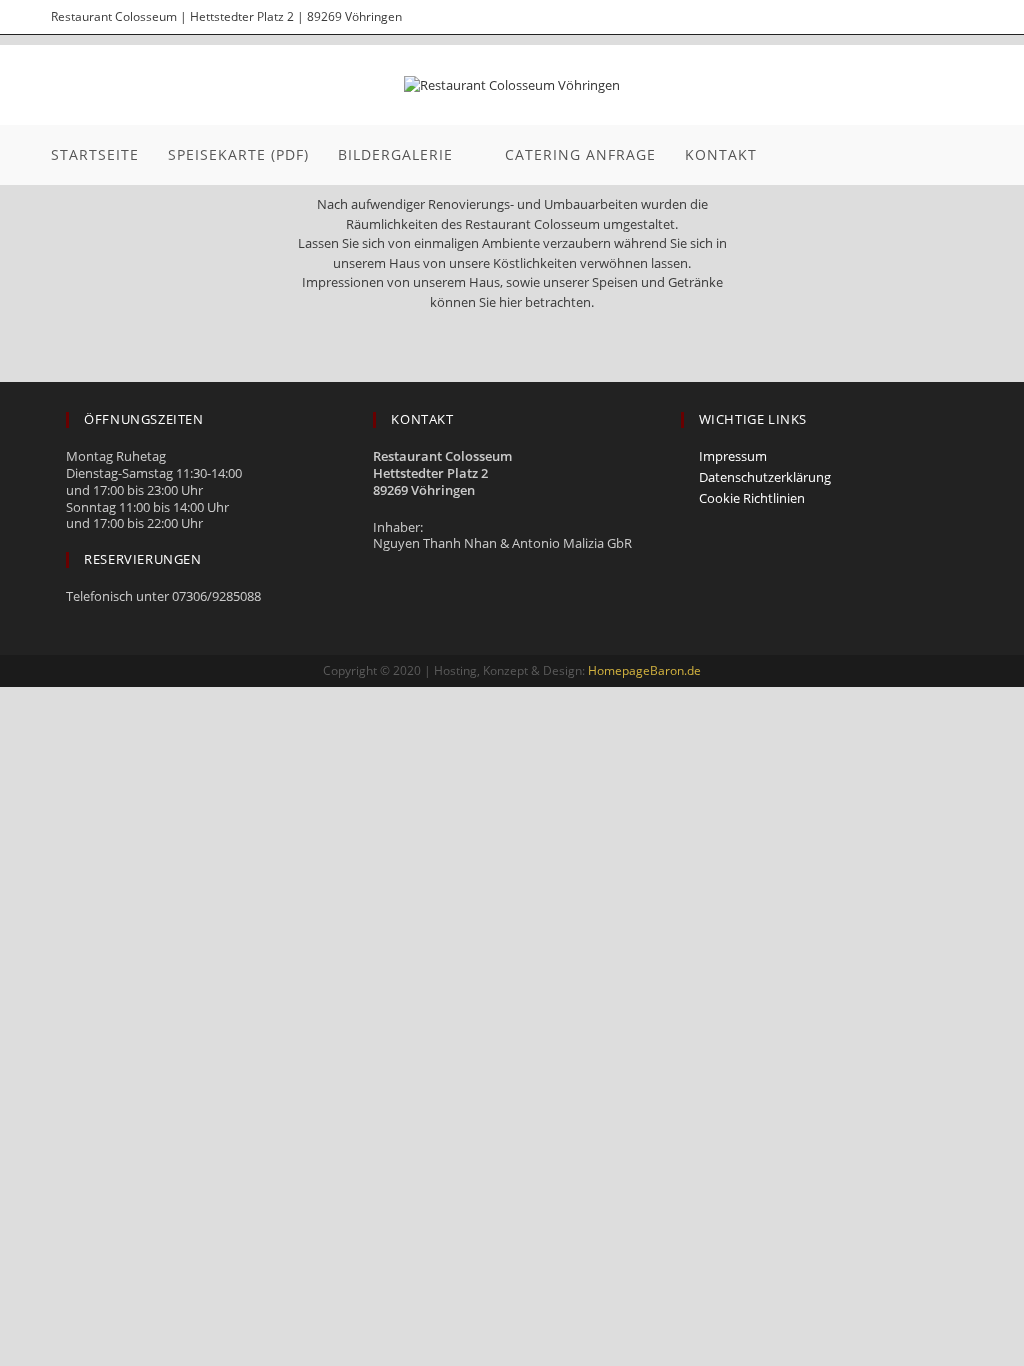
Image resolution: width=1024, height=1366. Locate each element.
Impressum (733, 456)
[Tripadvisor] (929, 17)
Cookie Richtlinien (752, 498)
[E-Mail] (960, 17)
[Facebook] (893, 17)
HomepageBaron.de (644, 670)
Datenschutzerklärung (765, 477)
